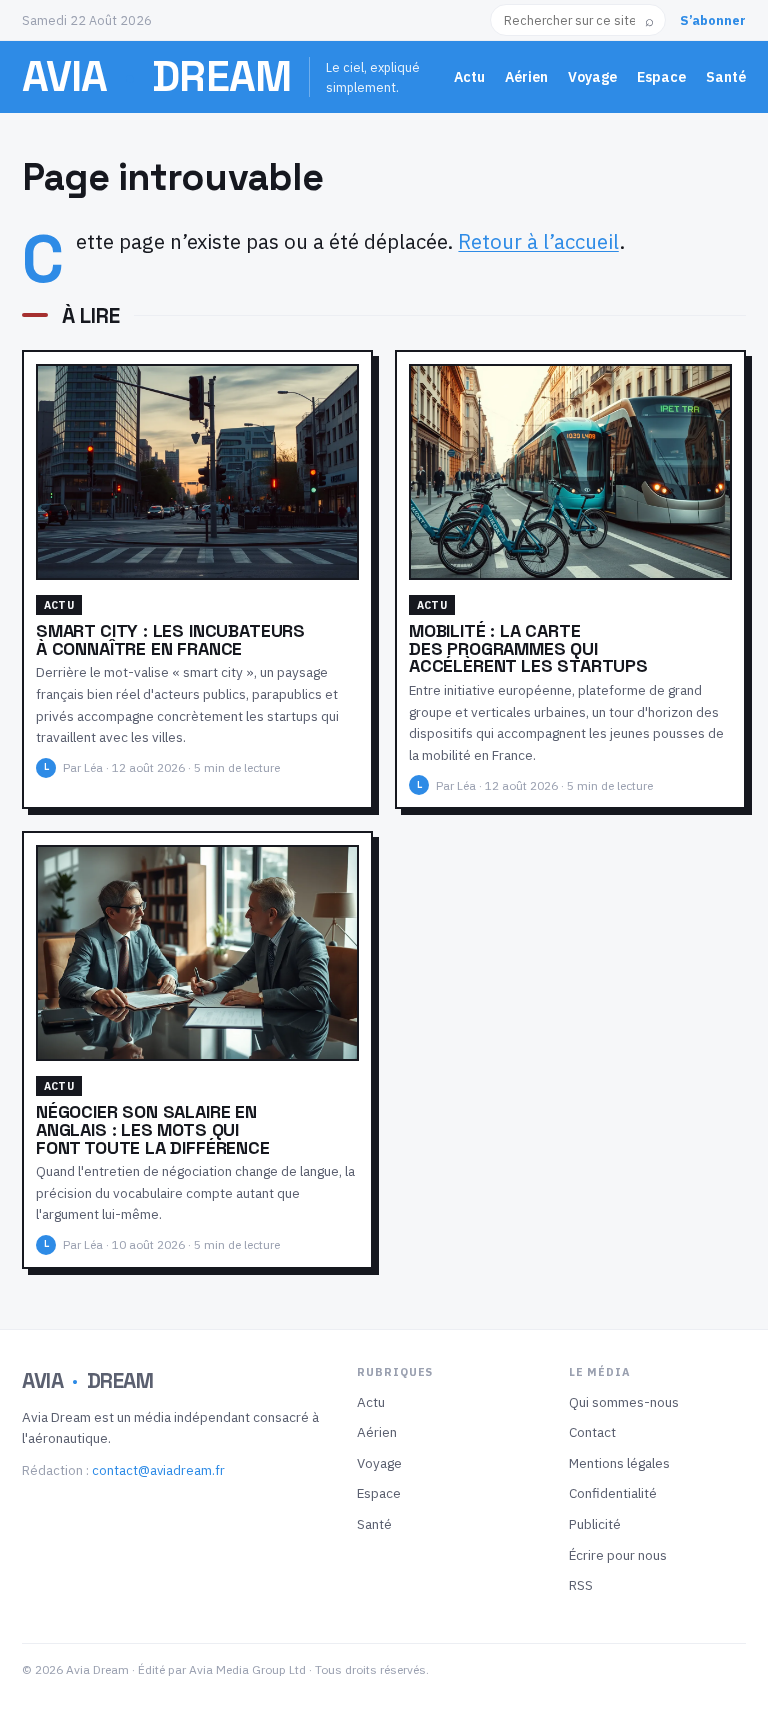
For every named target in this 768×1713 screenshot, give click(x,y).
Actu (469, 77)
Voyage (592, 77)
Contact (592, 1432)
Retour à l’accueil (538, 241)
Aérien (526, 77)
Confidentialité (613, 1493)
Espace (661, 77)
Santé (726, 77)
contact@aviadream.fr (158, 1470)
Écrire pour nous (618, 1555)
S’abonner (713, 20)
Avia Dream (156, 76)
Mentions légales (619, 1463)
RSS (581, 1585)
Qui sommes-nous (624, 1402)
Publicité (595, 1524)
